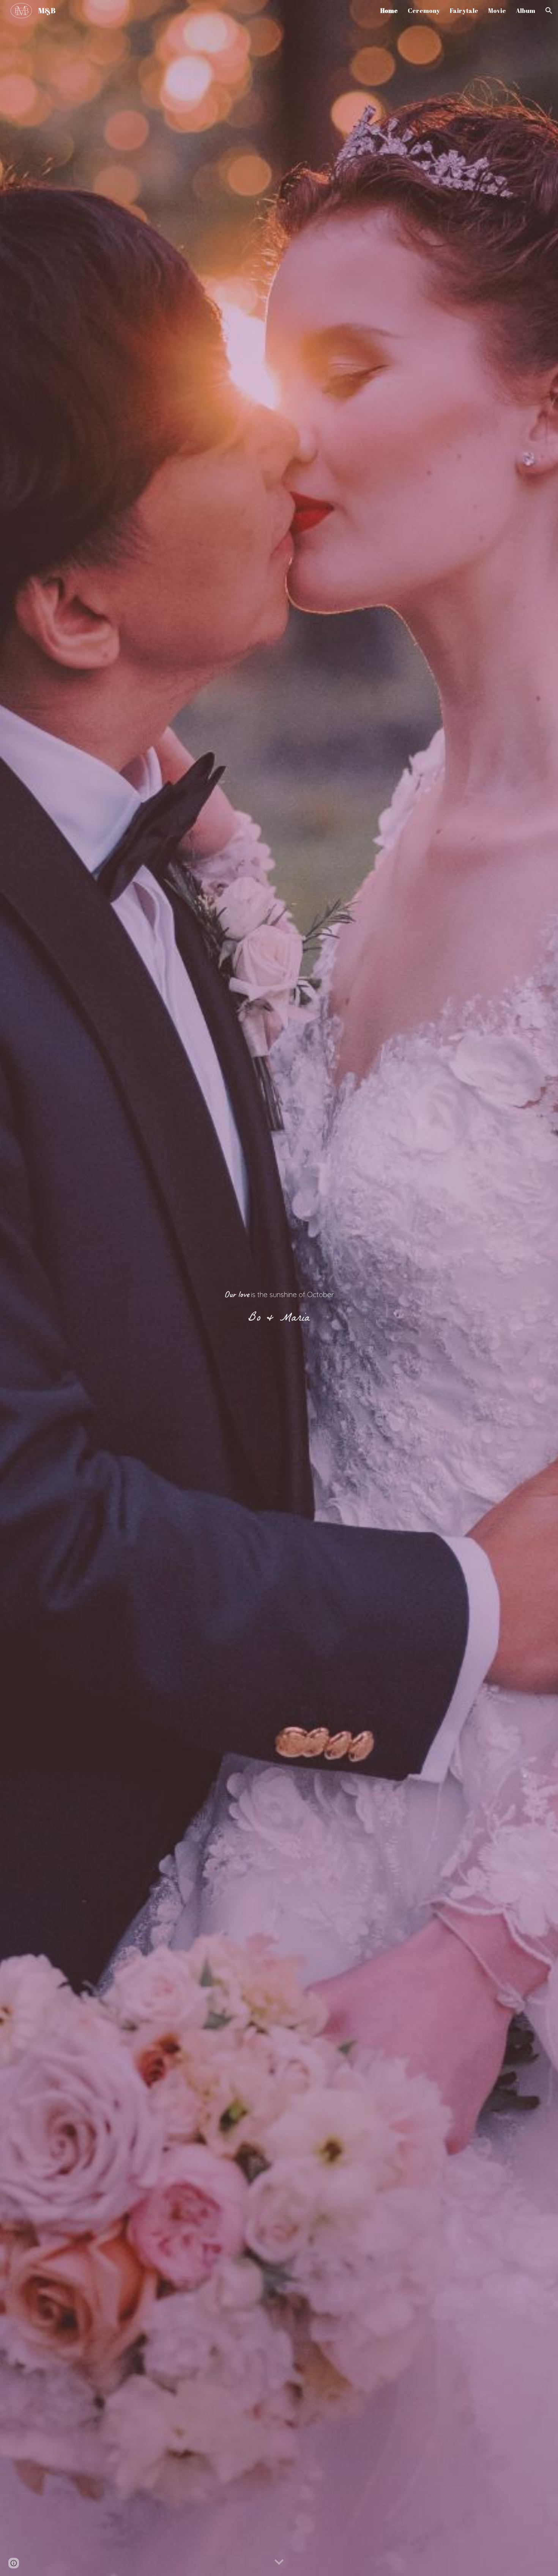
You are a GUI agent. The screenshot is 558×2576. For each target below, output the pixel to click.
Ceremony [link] (424, 11)
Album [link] (526, 11)
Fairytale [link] (464, 11)
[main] (279, 1288)
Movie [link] (497, 11)
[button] (549, 11)
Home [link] (389, 11)
